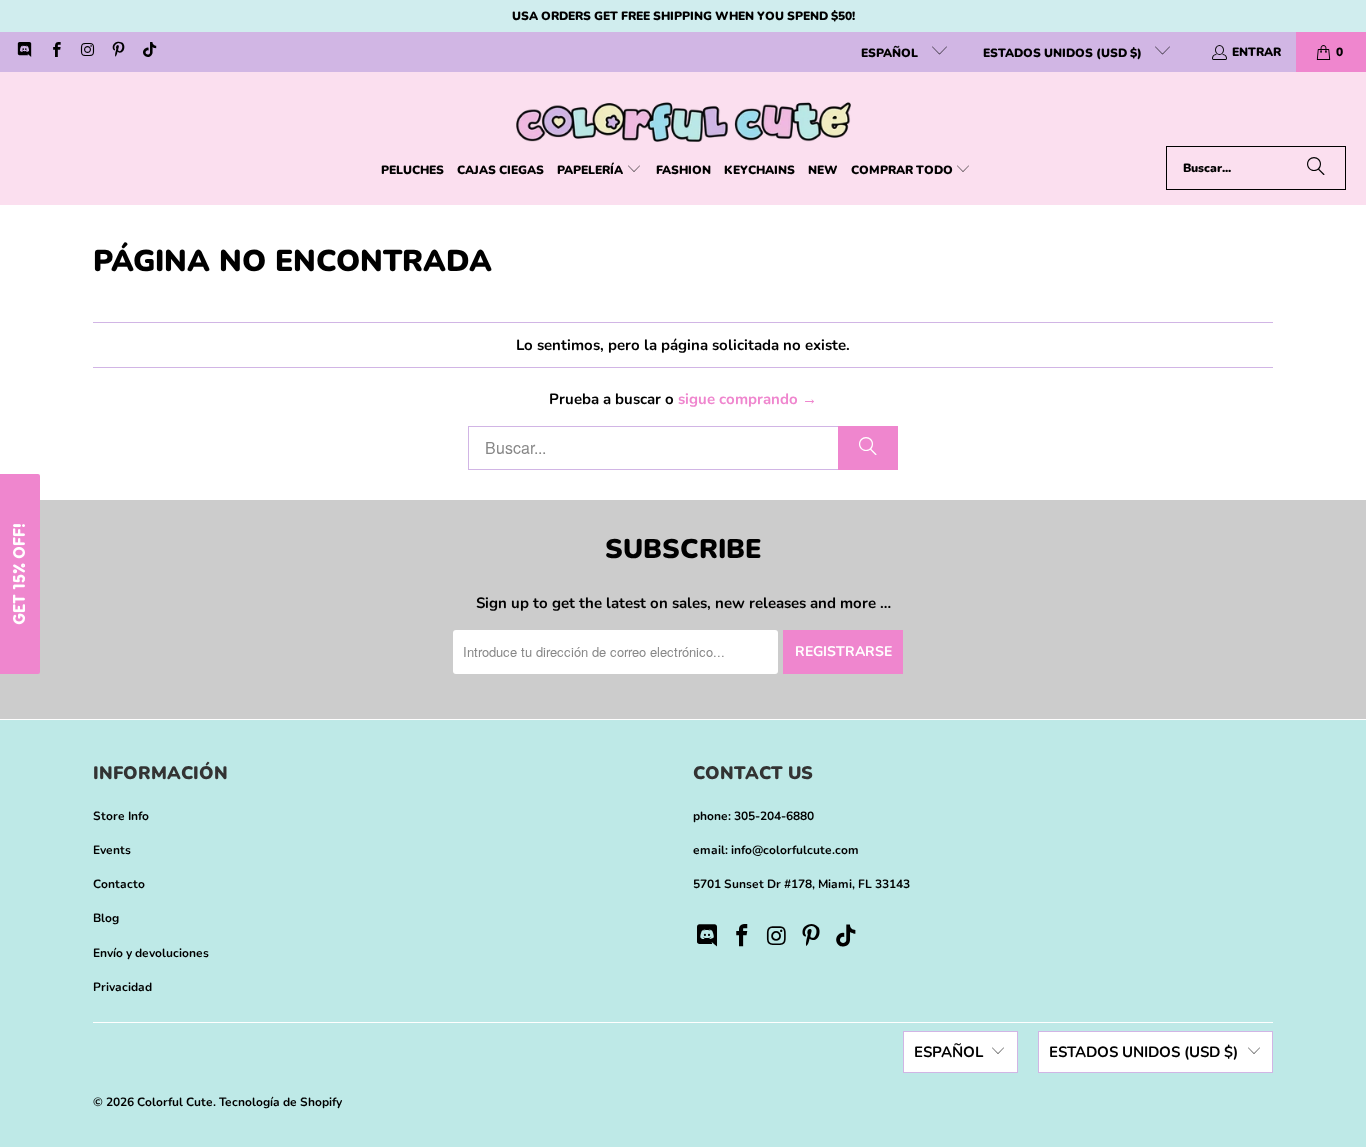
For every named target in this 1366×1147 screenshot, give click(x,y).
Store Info (121, 816)
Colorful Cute (175, 1102)
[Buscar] (1316, 168)
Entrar (1256, 52)
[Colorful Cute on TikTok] (148, 52)
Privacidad (122, 987)
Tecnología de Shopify (280, 1102)
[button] (599, 170)
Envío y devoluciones (151, 953)
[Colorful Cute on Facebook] (54, 52)
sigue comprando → (747, 399)
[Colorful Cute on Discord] (23, 52)
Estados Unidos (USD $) (1064, 53)
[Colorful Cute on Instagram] (86, 52)
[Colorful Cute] (683, 114)
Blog (106, 918)
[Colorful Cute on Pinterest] (117, 52)
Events (112, 850)
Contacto (119, 884)
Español (891, 53)
